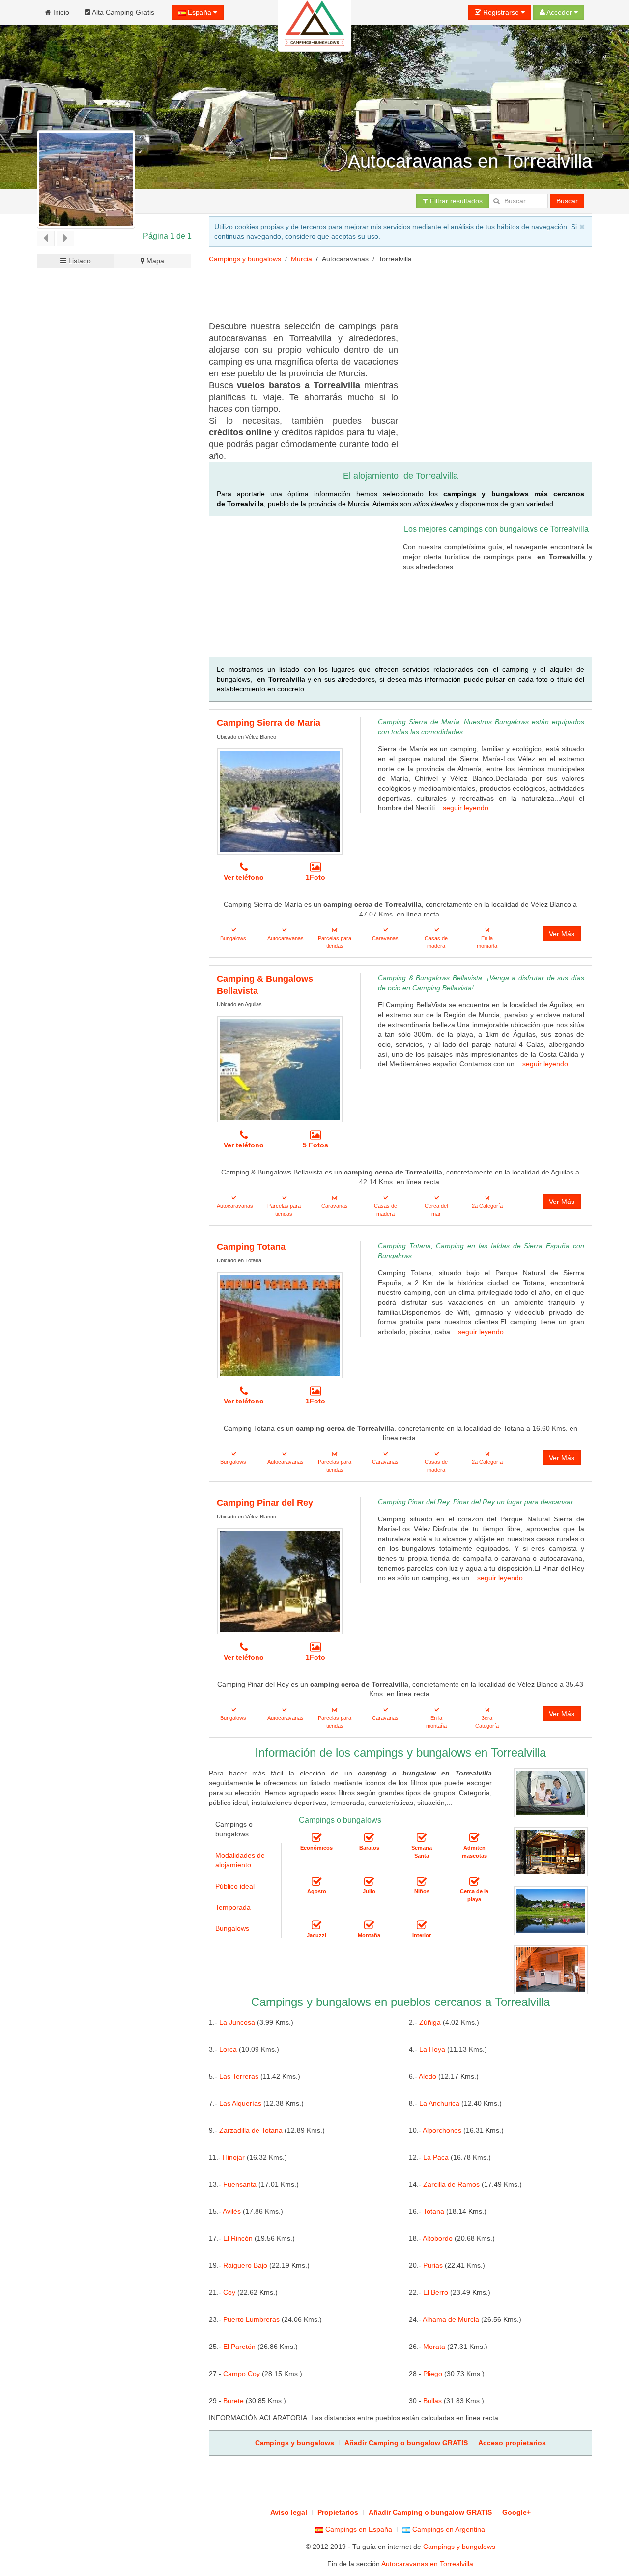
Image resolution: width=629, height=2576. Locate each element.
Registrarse (501, 12)
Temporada (233, 1907)
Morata (434, 2347)
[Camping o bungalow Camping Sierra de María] (280, 801)
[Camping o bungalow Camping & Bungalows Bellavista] (280, 1069)
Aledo (428, 2076)
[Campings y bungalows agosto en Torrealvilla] (316, 1882)
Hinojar (234, 2157)
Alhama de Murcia (451, 2319)
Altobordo (438, 2238)
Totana (434, 2211)
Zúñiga (430, 2022)
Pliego (433, 2374)
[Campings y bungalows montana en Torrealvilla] (369, 1926)
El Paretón (239, 2347)
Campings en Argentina (448, 2529)
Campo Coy (242, 2374)
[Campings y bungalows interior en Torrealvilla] (422, 1926)
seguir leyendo (466, 808)
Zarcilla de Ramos (451, 2184)
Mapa (154, 261)
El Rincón (238, 2238)
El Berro (436, 2292)
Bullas (432, 2401)
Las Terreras (239, 2076)
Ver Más (562, 934)
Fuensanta (240, 2184)
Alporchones (442, 2130)
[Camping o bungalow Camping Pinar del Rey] (280, 1581)
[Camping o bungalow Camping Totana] (280, 1325)
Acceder (559, 12)
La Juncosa (237, 2022)
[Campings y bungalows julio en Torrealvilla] (369, 1882)
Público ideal (235, 1886)
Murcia (301, 259)
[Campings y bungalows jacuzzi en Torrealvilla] (316, 1926)
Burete (233, 2401)
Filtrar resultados (455, 201)
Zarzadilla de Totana (251, 2130)
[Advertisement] (114, 643)
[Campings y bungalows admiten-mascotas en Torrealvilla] (474, 1838)
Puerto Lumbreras (251, 2319)
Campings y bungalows (245, 259)
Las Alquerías (240, 2103)
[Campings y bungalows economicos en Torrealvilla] (316, 1838)
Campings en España (358, 2529)
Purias (433, 2265)
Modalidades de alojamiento (240, 1860)
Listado (79, 261)
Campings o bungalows (234, 1829)
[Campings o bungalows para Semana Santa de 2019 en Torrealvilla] (422, 1838)
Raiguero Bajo (245, 2265)
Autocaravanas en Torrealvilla (427, 2564)
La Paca (436, 2157)
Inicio (60, 12)
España (200, 12)
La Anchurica (439, 2103)
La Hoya (432, 2049)
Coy (229, 2292)
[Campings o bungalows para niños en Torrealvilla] (422, 1882)
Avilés (232, 2211)
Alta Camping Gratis (122, 12)
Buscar (567, 201)
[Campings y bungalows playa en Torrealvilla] (474, 1882)
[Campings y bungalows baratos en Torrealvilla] (369, 1838)
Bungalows (232, 1928)
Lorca (228, 2049)
